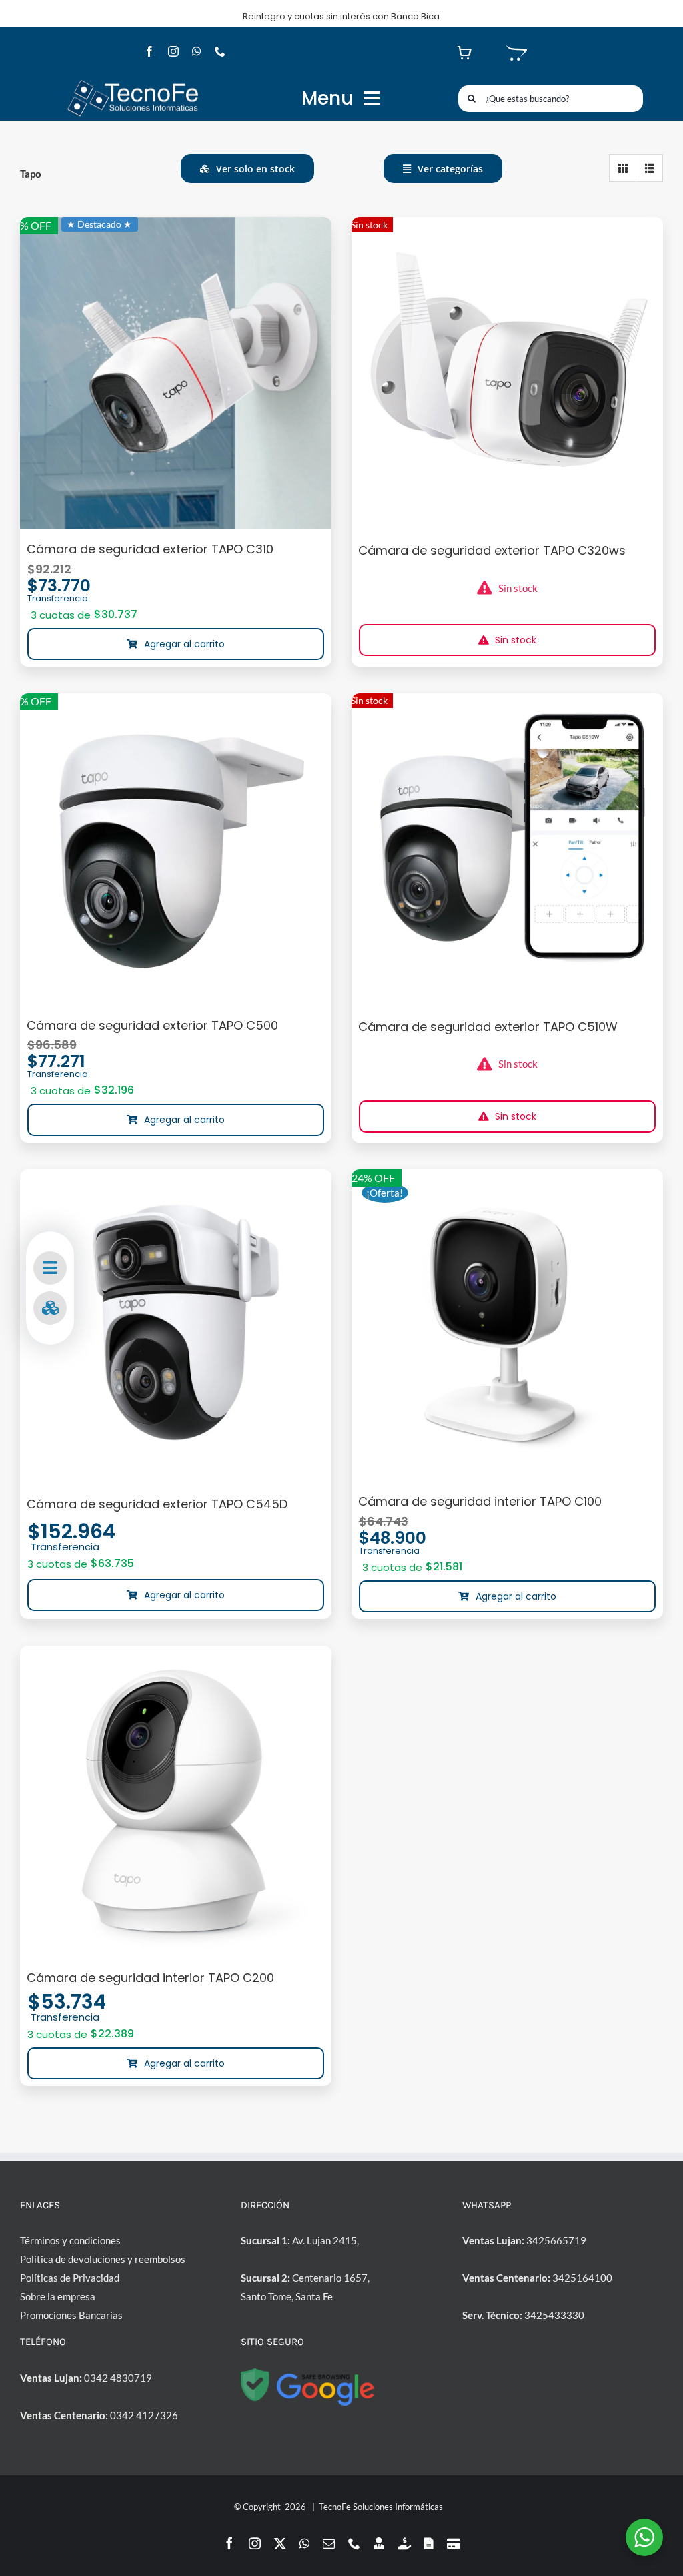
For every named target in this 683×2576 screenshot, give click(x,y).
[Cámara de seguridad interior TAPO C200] (176, 1802)
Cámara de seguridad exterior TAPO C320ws (492, 550)
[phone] (220, 51)
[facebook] (149, 51)
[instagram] (173, 51)
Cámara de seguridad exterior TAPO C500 (152, 1025)
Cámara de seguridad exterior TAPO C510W (488, 1027)
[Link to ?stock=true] (50, 1308)
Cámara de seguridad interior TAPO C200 (150, 1978)
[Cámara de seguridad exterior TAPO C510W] (507, 849)
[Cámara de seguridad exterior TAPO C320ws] (507, 373)
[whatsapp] (197, 51)
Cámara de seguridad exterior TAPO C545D (157, 1504)
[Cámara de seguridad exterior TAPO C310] (176, 373)
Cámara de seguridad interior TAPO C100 (480, 1501)
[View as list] (649, 168)
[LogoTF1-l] (133, 83)
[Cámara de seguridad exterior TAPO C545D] (176, 1326)
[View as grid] (623, 168)
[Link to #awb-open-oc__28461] (50, 1268)
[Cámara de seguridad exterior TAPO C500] (176, 849)
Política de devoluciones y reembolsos (103, 2259)
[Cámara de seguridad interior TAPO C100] (507, 1325)
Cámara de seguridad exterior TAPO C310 (150, 549)
